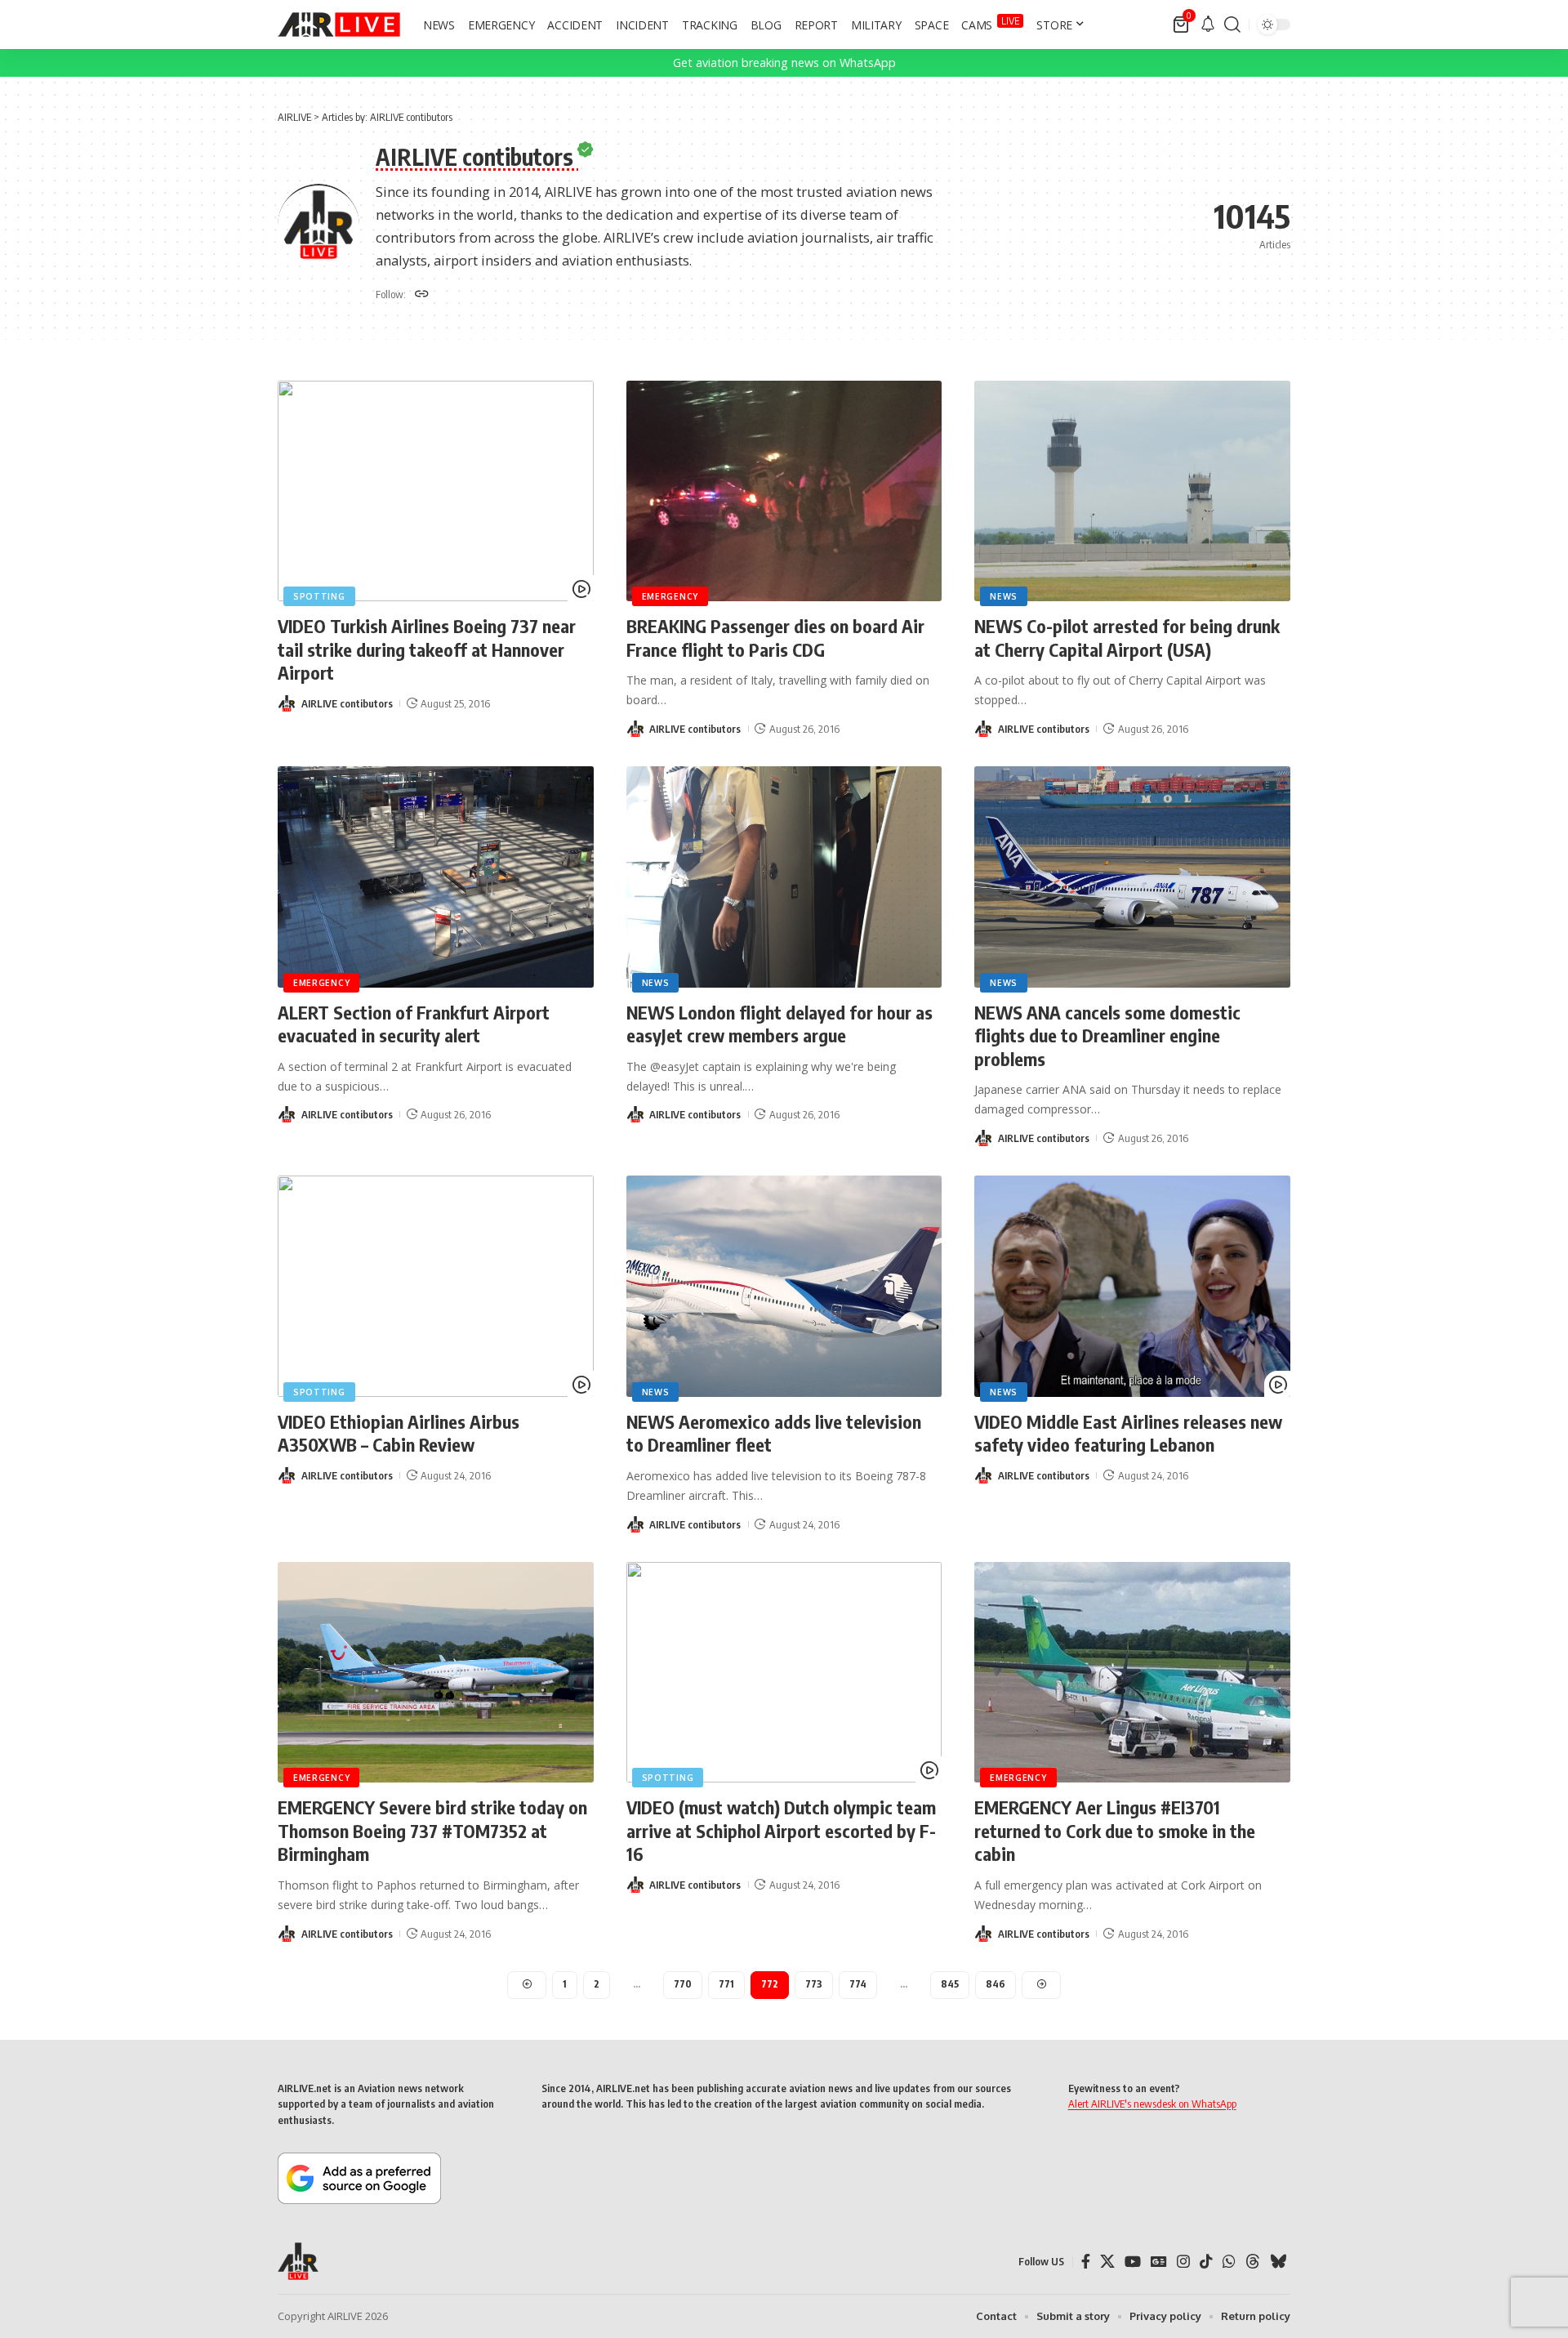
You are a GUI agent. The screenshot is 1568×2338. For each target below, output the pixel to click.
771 (726, 1984)
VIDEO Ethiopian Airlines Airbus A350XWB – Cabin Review (399, 1433)
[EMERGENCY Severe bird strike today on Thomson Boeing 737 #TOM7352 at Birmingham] (436, 1673)
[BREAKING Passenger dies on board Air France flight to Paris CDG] (784, 491)
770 (683, 1984)
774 (858, 1984)
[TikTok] (1206, 2262)
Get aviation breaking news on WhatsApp (784, 62)
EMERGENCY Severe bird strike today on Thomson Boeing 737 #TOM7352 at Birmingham (432, 1830)
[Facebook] (1086, 2262)
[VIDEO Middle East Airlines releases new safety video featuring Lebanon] (1132, 1286)
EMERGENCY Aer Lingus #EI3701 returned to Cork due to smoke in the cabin (1115, 1830)
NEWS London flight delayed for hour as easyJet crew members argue (780, 1024)
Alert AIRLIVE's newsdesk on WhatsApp (1152, 2104)
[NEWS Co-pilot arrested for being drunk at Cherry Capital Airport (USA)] (1132, 491)
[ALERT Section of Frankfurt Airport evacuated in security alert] (436, 877)
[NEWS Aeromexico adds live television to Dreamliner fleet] (784, 1286)
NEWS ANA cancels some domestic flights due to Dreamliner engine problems (1107, 1035)
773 (814, 1984)
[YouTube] (1133, 2262)
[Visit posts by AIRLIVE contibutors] (287, 703)
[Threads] (1253, 2262)
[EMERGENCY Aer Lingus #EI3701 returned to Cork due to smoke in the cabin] (1132, 1673)
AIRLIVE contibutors (347, 703)
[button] (1232, 25)
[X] (1107, 2262)
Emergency (670, 596)
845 (950, 1984)
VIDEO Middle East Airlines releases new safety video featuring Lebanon (1128, 1433)
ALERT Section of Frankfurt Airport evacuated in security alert (414, 1024)
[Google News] (1159, 2262)
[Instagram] (1183, 2262)
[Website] (422, 295)
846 (996, 1984)
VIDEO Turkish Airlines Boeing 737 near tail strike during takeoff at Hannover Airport (427, 649)
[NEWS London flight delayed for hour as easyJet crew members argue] (784, 877)
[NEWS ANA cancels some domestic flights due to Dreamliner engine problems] (1132, 877)
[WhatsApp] (1229, 2262)
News (1004, 596)
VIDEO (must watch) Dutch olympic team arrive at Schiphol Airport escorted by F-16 (781, 1830)
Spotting (319, 596)
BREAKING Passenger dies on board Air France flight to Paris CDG (775, 638)
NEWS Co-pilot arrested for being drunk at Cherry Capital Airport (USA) (1127, 638)
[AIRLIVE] (339, 25)
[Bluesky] (1278, 2262)
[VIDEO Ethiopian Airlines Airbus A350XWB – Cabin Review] (436, 1286)
